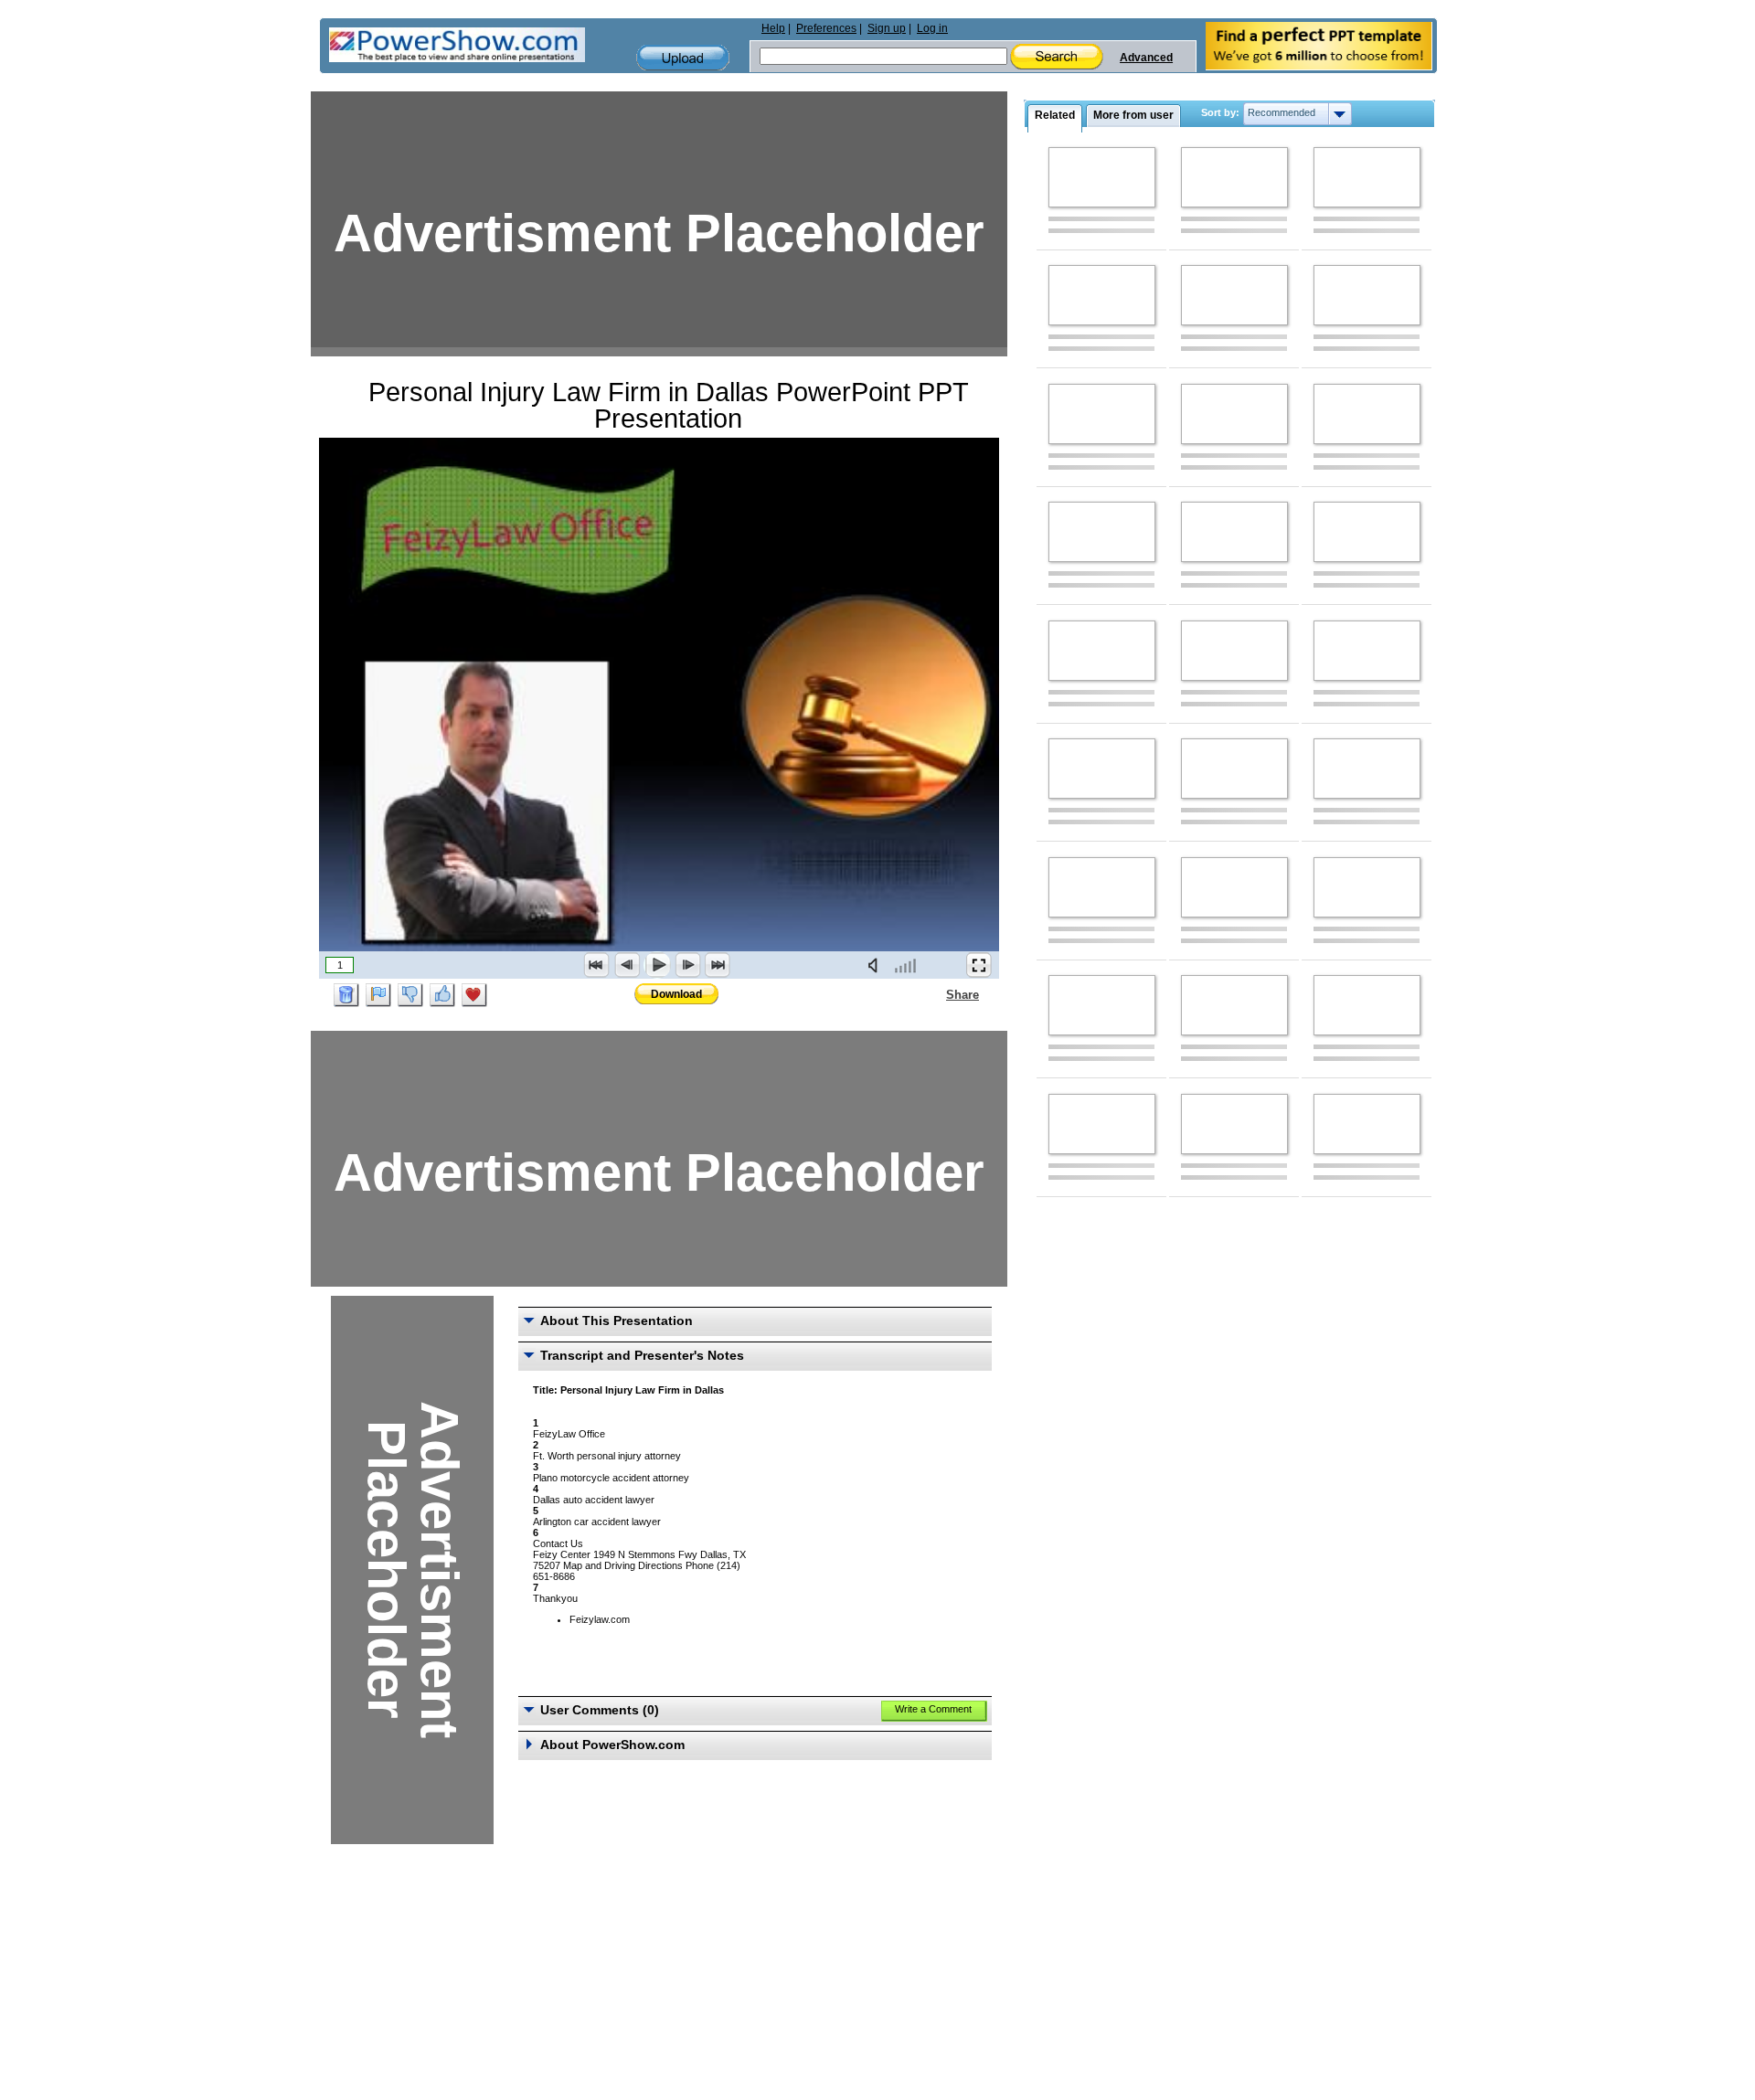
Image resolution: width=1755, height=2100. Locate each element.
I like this (442, 995)
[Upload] (683, 58)
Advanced (1146, 58)
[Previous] (627, 965)
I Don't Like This (410, 995)
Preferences (826, 28)
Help (773, 28)
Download (676, 994)
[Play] (657, 965)
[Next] (687, 965)
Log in (932, 28)
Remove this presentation (346, 995)
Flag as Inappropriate (378, 995)
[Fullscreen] (979, 965)
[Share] (935, 994)
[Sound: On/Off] (877, 965)
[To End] (718, 965)
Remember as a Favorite (474, 995)
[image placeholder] (1102, 177)
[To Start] (597, 965)
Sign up (887, 28)
